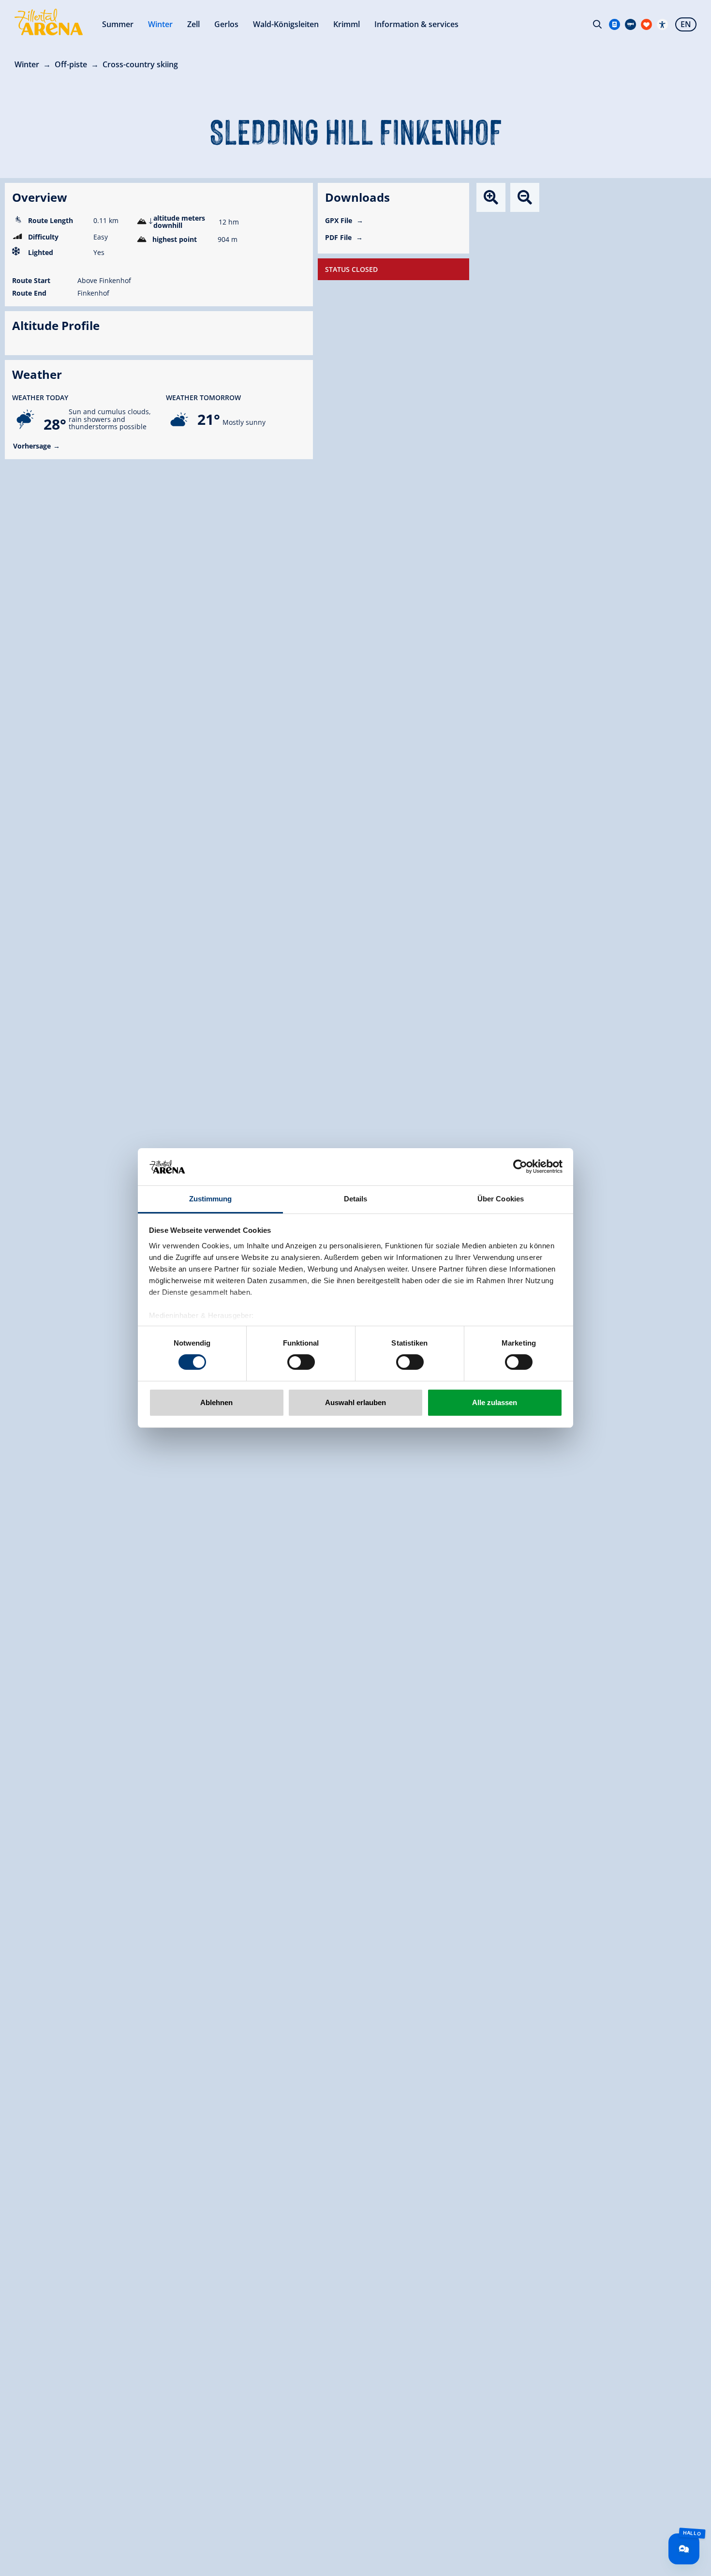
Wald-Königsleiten (286, 24)
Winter (160, 24)
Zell (193, 24)
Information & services (416, 24)
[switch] (301, 1362)
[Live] (630, 24)
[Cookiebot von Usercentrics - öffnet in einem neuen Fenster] (520, 1167)
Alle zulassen (495, 1402)
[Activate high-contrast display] (662, 24)
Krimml (347, 24)
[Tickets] (615, 24)
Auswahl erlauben (355, 1402)
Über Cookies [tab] (501, 1199)
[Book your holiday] (646, 24)
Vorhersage (32, 446)
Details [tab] (356, 1199)
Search (597, 24)
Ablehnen (216, 1402)
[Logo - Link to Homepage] (49, 22)
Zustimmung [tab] (211, 1199)
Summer (118, 24)
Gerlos (226, 24)
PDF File (339, 237)
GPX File (340, 220)
